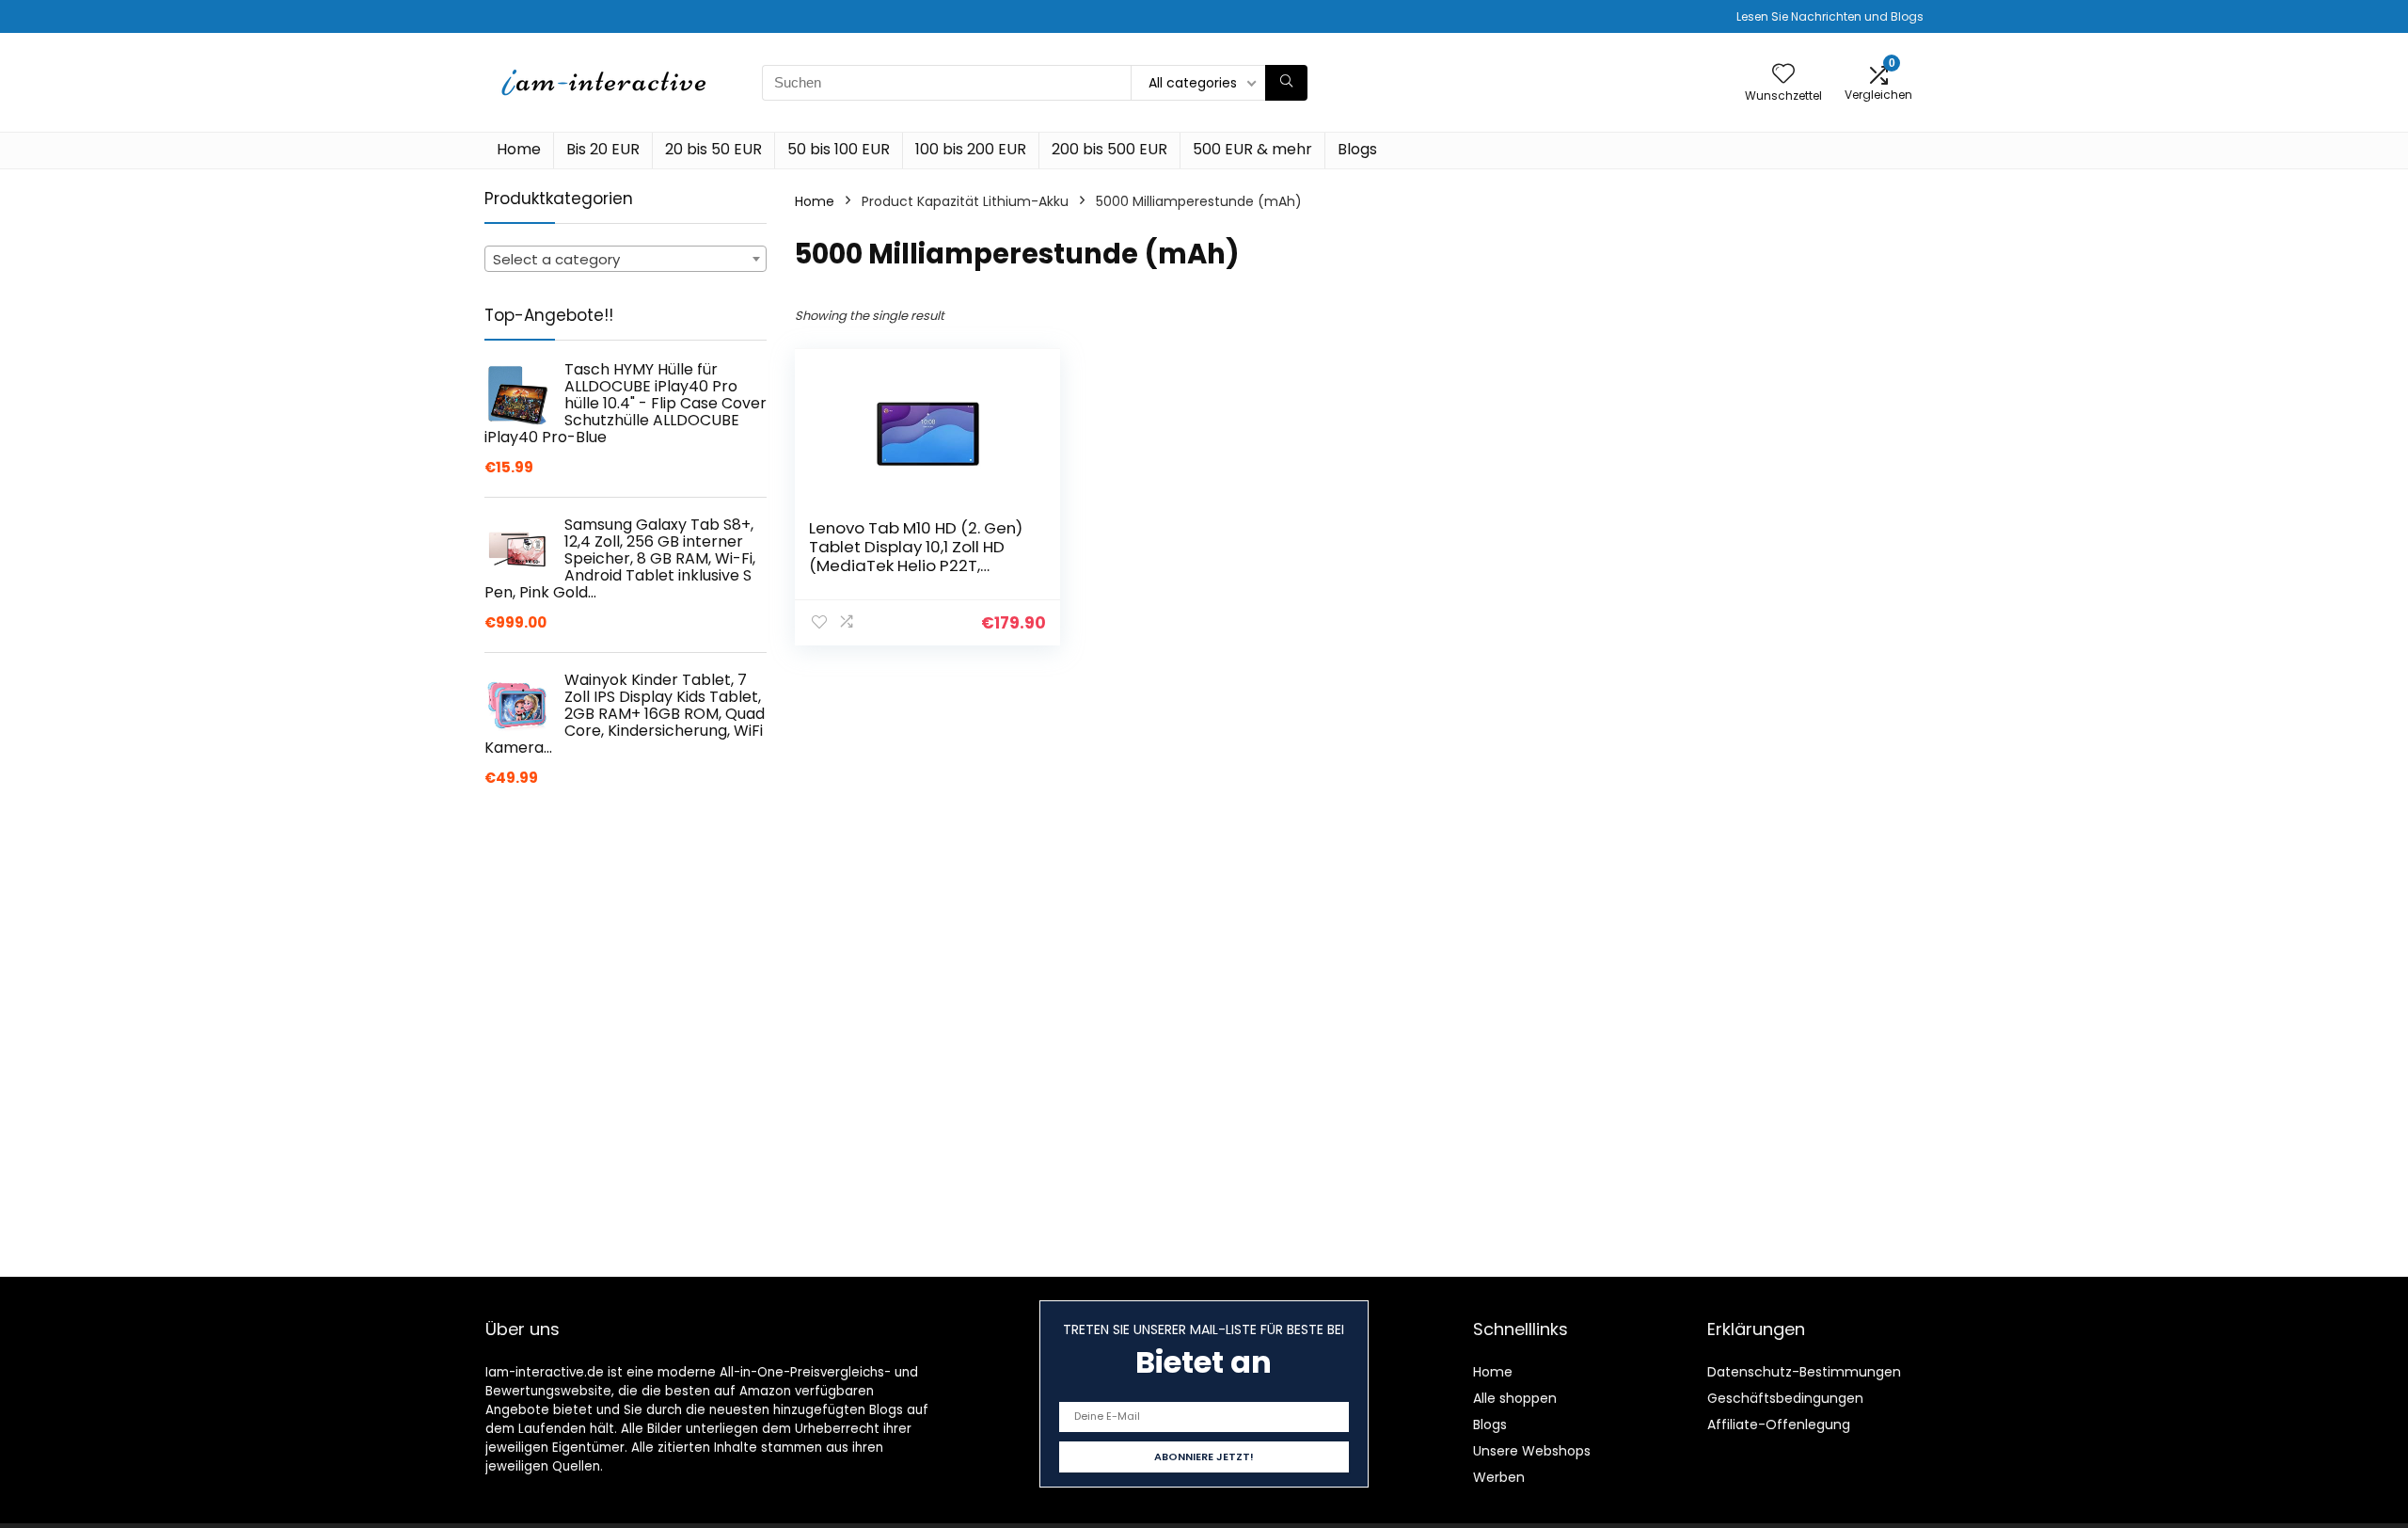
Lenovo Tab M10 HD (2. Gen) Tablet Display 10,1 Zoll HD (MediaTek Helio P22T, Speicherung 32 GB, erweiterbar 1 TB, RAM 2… (916, 565)
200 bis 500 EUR (1109, 149)
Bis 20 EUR (603, 149)
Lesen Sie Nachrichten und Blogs (1830, 16)
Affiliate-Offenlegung (1779, 1425)
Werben (1499, 1477)
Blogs (1357, 149)
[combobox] (626, 259)
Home (519, 149)
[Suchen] (1286, 83)
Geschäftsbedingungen (1785, 1398)
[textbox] (626, 260)
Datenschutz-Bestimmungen (1804, 1372)
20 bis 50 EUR (713, 149)
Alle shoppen (1515, 1398)
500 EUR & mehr (1252, 149)
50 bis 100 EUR (839, 149)
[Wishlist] (1783, 75)
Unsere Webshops (1532, 1451)
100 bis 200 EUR (971, 149)
